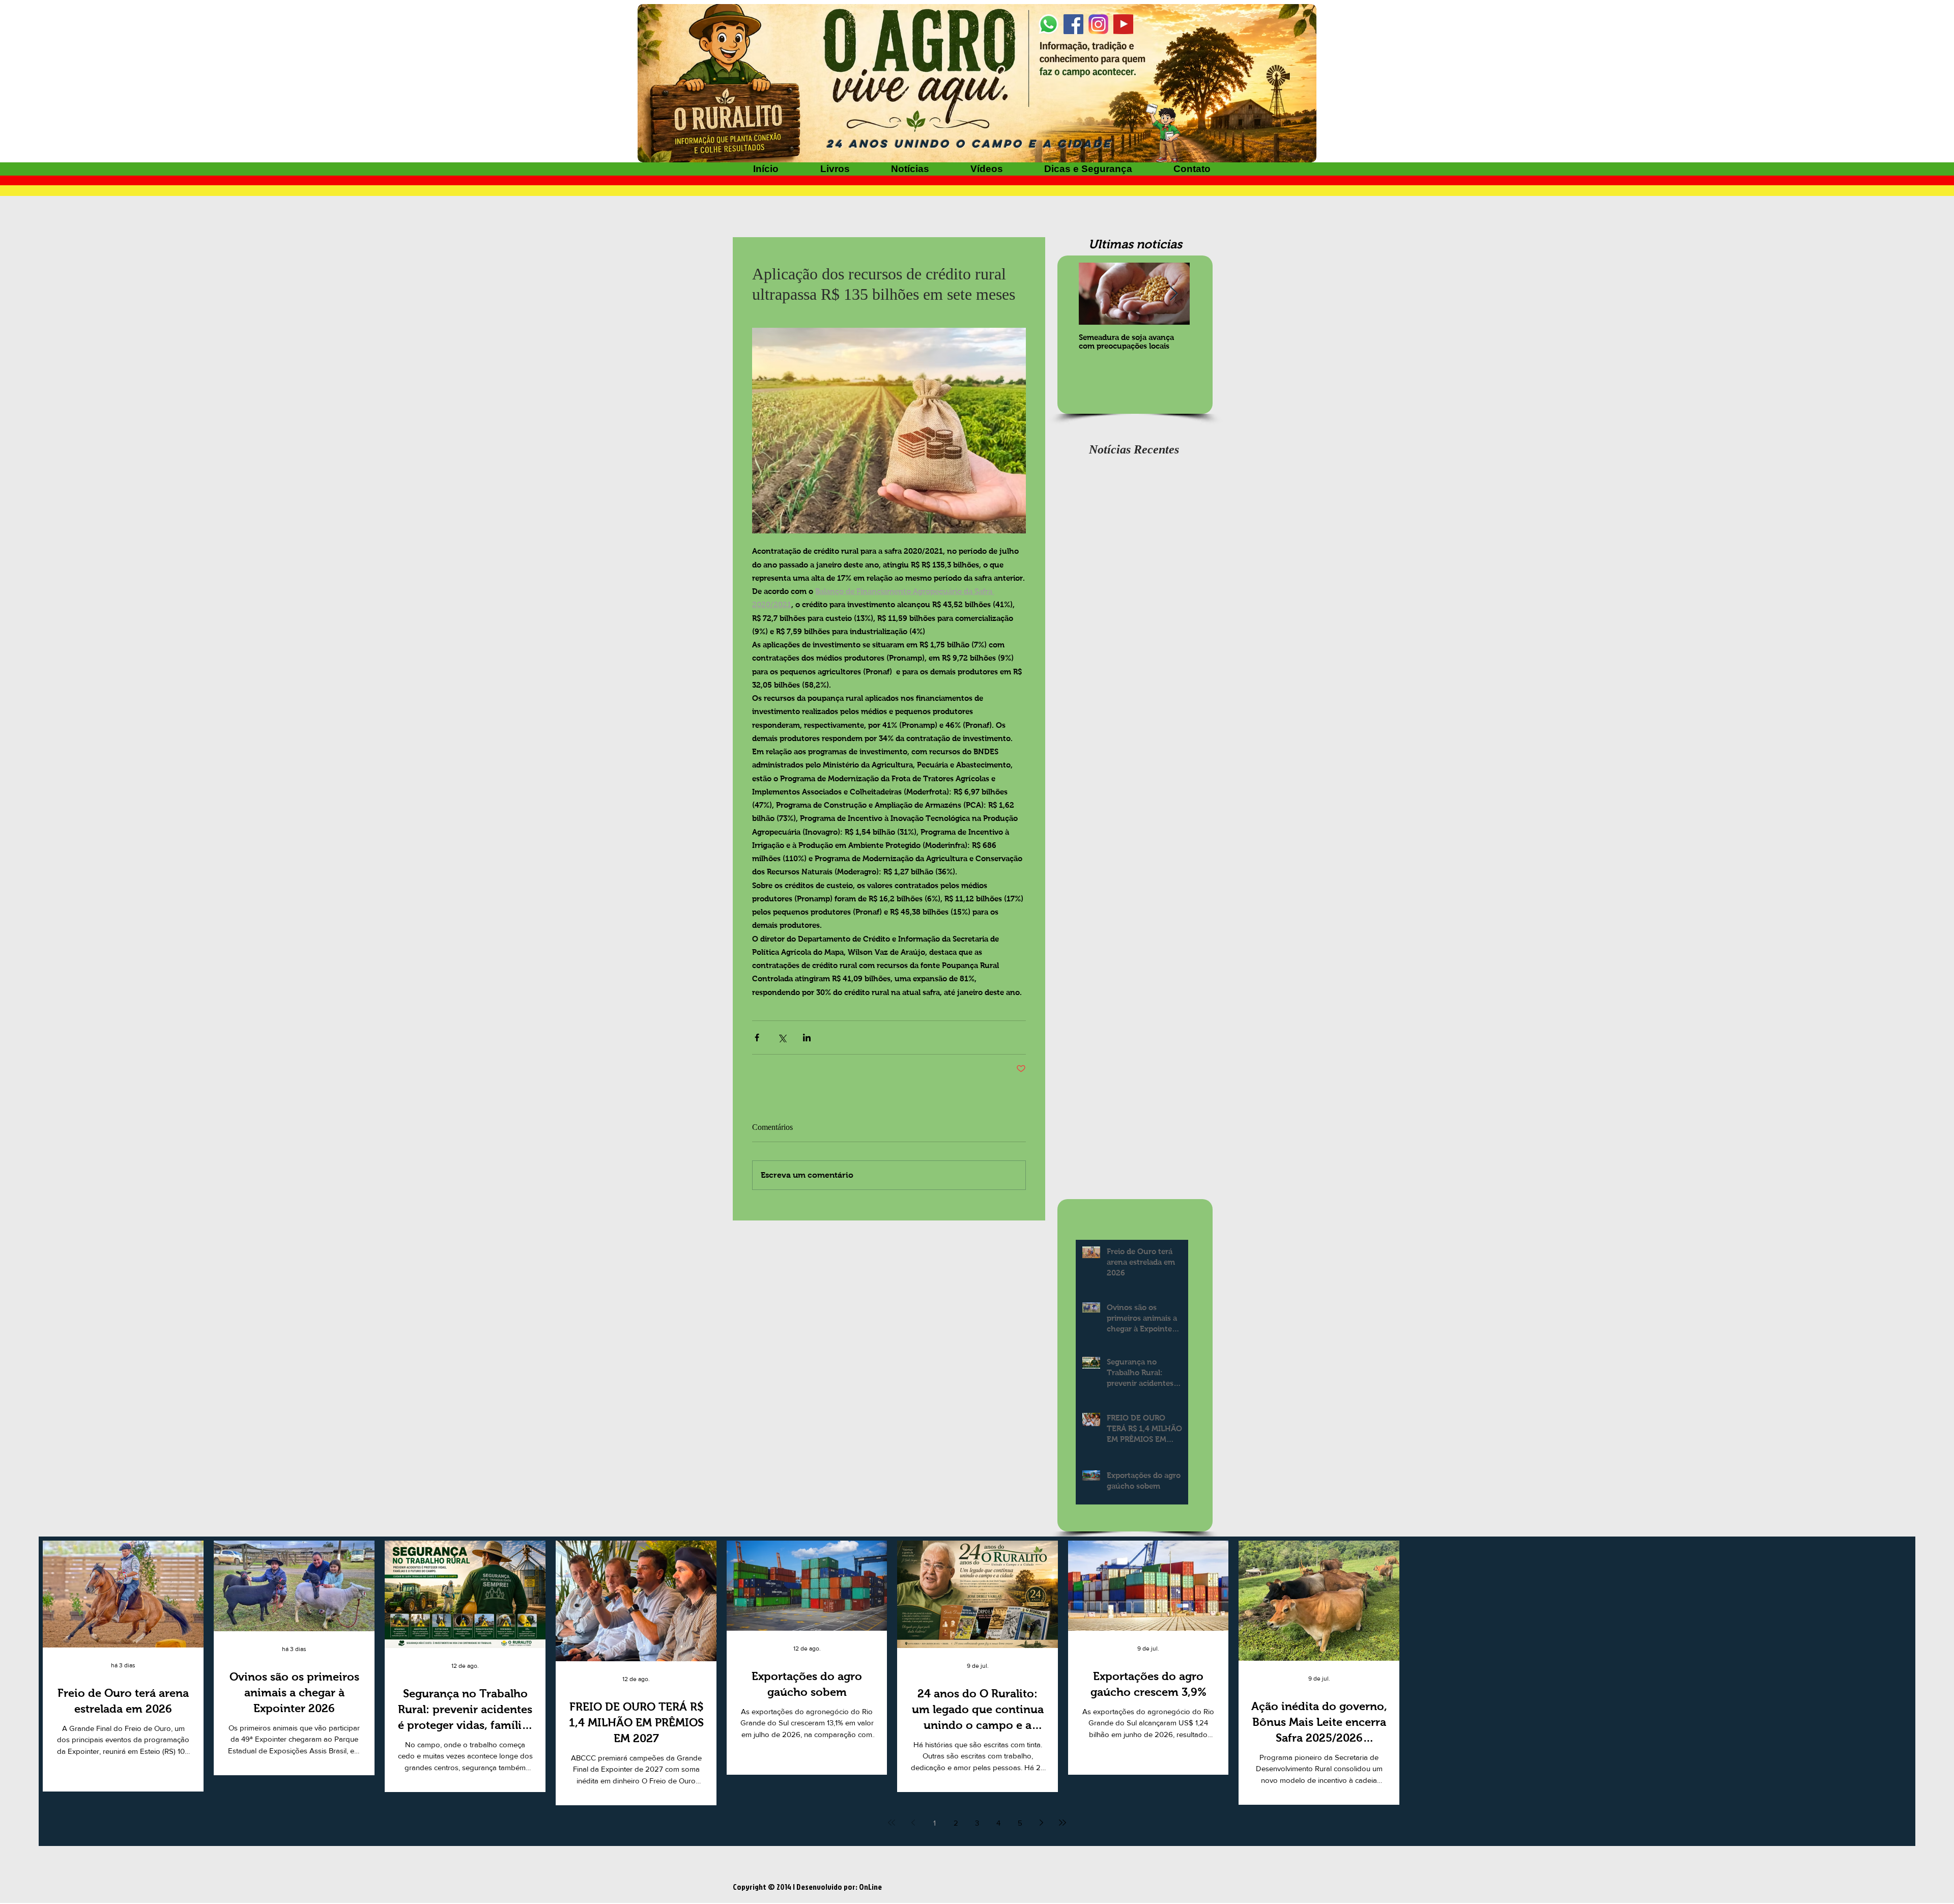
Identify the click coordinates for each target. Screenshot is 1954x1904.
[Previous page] (913, 1823)
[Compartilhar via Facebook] (757, 1038)
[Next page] (1041, 1823)
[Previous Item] (1095, 294)
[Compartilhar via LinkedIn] (807, 1038)
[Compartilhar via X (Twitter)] (782, 1038)
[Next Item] (1173, 294)
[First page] (892, 1823)
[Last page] (1062, 1823)
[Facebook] (1073, 24)
